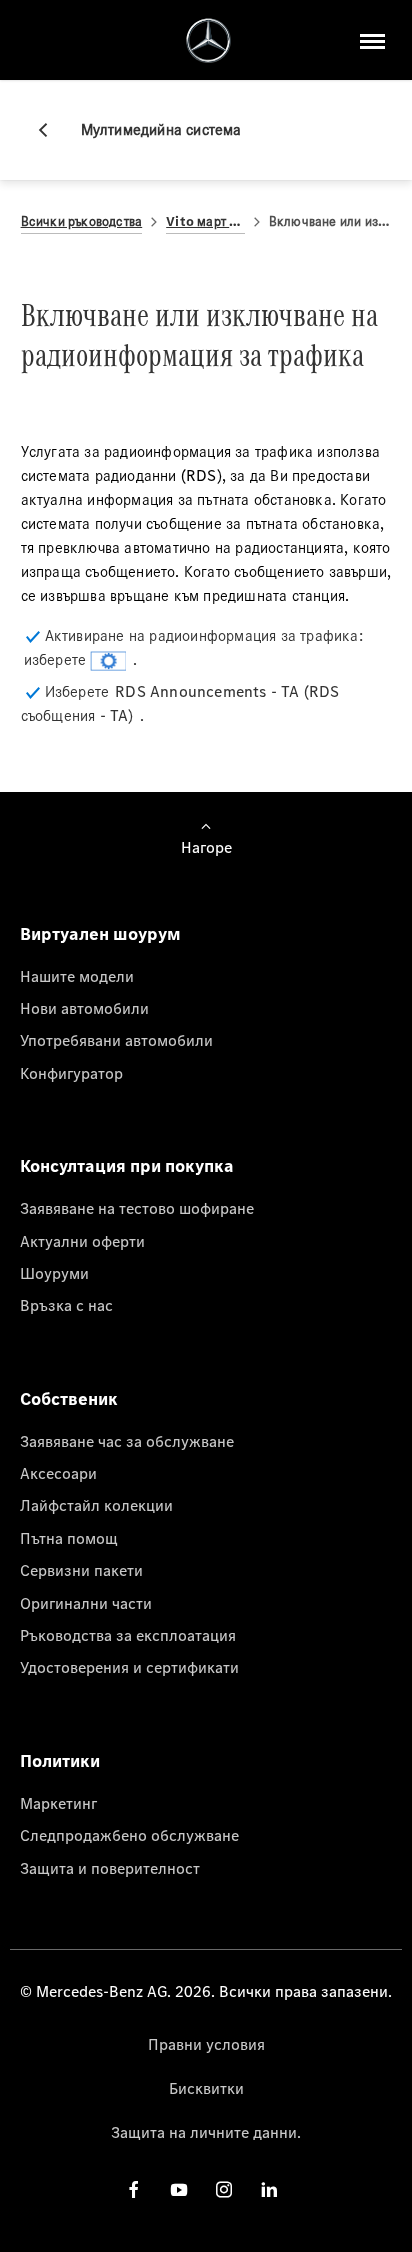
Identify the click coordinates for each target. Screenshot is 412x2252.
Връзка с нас (66, 1305)
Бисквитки (206, 2088)
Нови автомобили (84, 1008)
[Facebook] (134, 2188)
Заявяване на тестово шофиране (137, 1208)
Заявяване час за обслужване (127, 1441)
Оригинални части (86, 1603)
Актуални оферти (82, 1241)
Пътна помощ (69, 1538)
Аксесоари (58, 1473)
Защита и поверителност (110, 1868)
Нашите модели (77, 976)
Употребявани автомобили (116, 1040)
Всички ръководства (82, 221)
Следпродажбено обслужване (129, 1835)
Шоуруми (54, 1273)
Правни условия (206, 2044)
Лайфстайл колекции (96, 1505)
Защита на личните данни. (206, 2132)
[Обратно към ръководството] (51, 130)
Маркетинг (58, 1803)
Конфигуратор (71, 1073)
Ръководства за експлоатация (128, 1635)
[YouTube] (179, 2188)
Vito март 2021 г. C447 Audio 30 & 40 (205, 221)
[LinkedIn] (269, 2188)
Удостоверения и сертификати (129, 1667)
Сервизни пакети (81, 1570)
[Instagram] (224, 2188)
